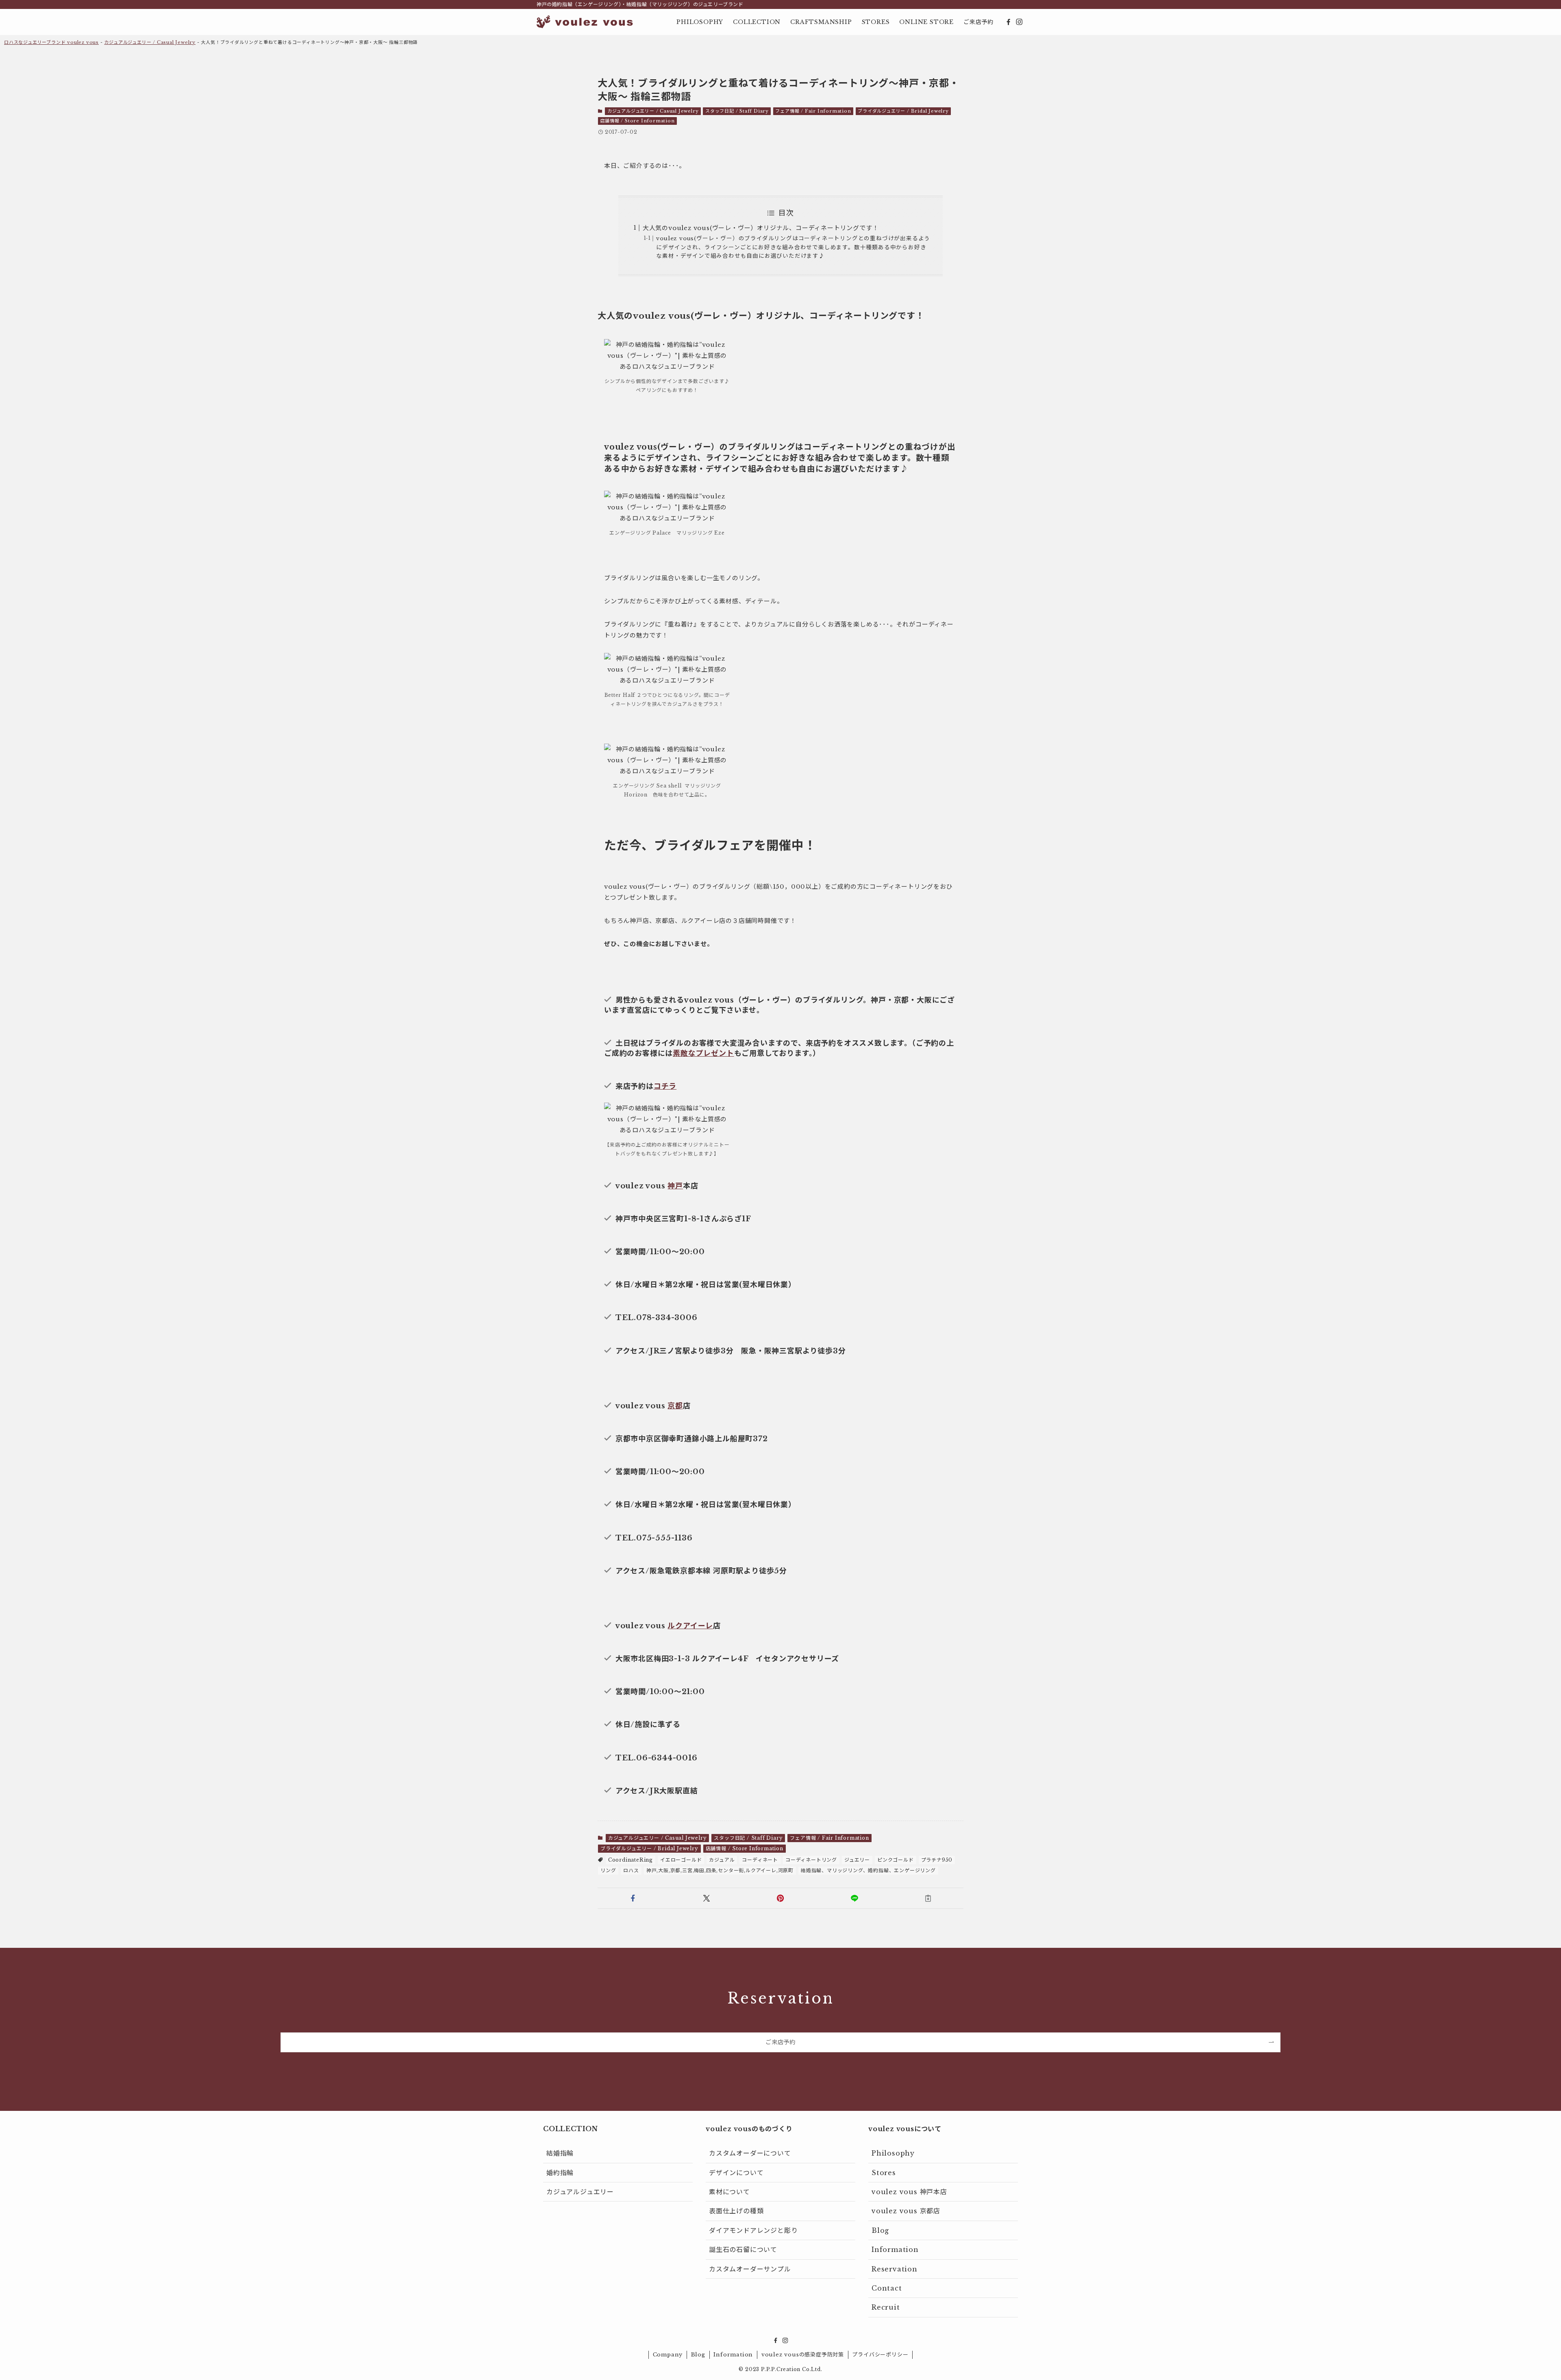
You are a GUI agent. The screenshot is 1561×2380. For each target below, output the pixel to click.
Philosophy (893, 2153)
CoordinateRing (630, 1860)
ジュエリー (857, 1860)
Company (668, 2355)
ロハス (631, 1870)
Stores (884, 2173)
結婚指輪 (560, 2153)
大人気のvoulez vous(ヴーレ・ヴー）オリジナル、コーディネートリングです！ (761, 228)
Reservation (895, 2269)
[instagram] (1019, 22)
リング (608, 1870)
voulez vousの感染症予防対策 (803, 2355)
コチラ (665, 1086)
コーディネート (760, 1860)
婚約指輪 (560, 2173)
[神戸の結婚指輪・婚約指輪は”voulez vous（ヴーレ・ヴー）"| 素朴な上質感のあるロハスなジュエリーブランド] (585, 22)
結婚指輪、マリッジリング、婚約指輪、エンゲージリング (868, 1870)
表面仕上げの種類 (736, 2211)
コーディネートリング (811, 1860)
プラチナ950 (937, 1860)
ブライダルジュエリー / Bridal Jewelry (903, 111)
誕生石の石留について (743, 2249)
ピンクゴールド (896, 1860)
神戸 (675, 1186)
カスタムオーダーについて (750, 2153)
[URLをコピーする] (928, 1898)
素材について (729, 2192)
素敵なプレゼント (703, 1053)
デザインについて (736, 2173)
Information (895, 2249)
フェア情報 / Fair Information (813, 111)
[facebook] (1009, 22)
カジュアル (722, 1860)
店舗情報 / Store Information (638, 121)
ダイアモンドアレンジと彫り (753, 2230)
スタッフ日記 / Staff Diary (737, 111)
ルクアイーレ (690, 1626)
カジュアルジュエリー (580, 2192)
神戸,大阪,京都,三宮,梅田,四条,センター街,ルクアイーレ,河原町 (720, 1870)
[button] (633, 1898)
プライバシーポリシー (880, 2355)
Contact (887, 2288)
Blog (880, 2230)
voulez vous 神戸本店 (909, 2192)
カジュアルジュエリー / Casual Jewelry (150, 42)
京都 (675, 1406)
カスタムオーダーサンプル (750, 2269)
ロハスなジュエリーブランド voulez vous (51, 42)
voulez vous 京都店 (906, 2211)
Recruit (886, 2307)
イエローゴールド (681, 1860)
